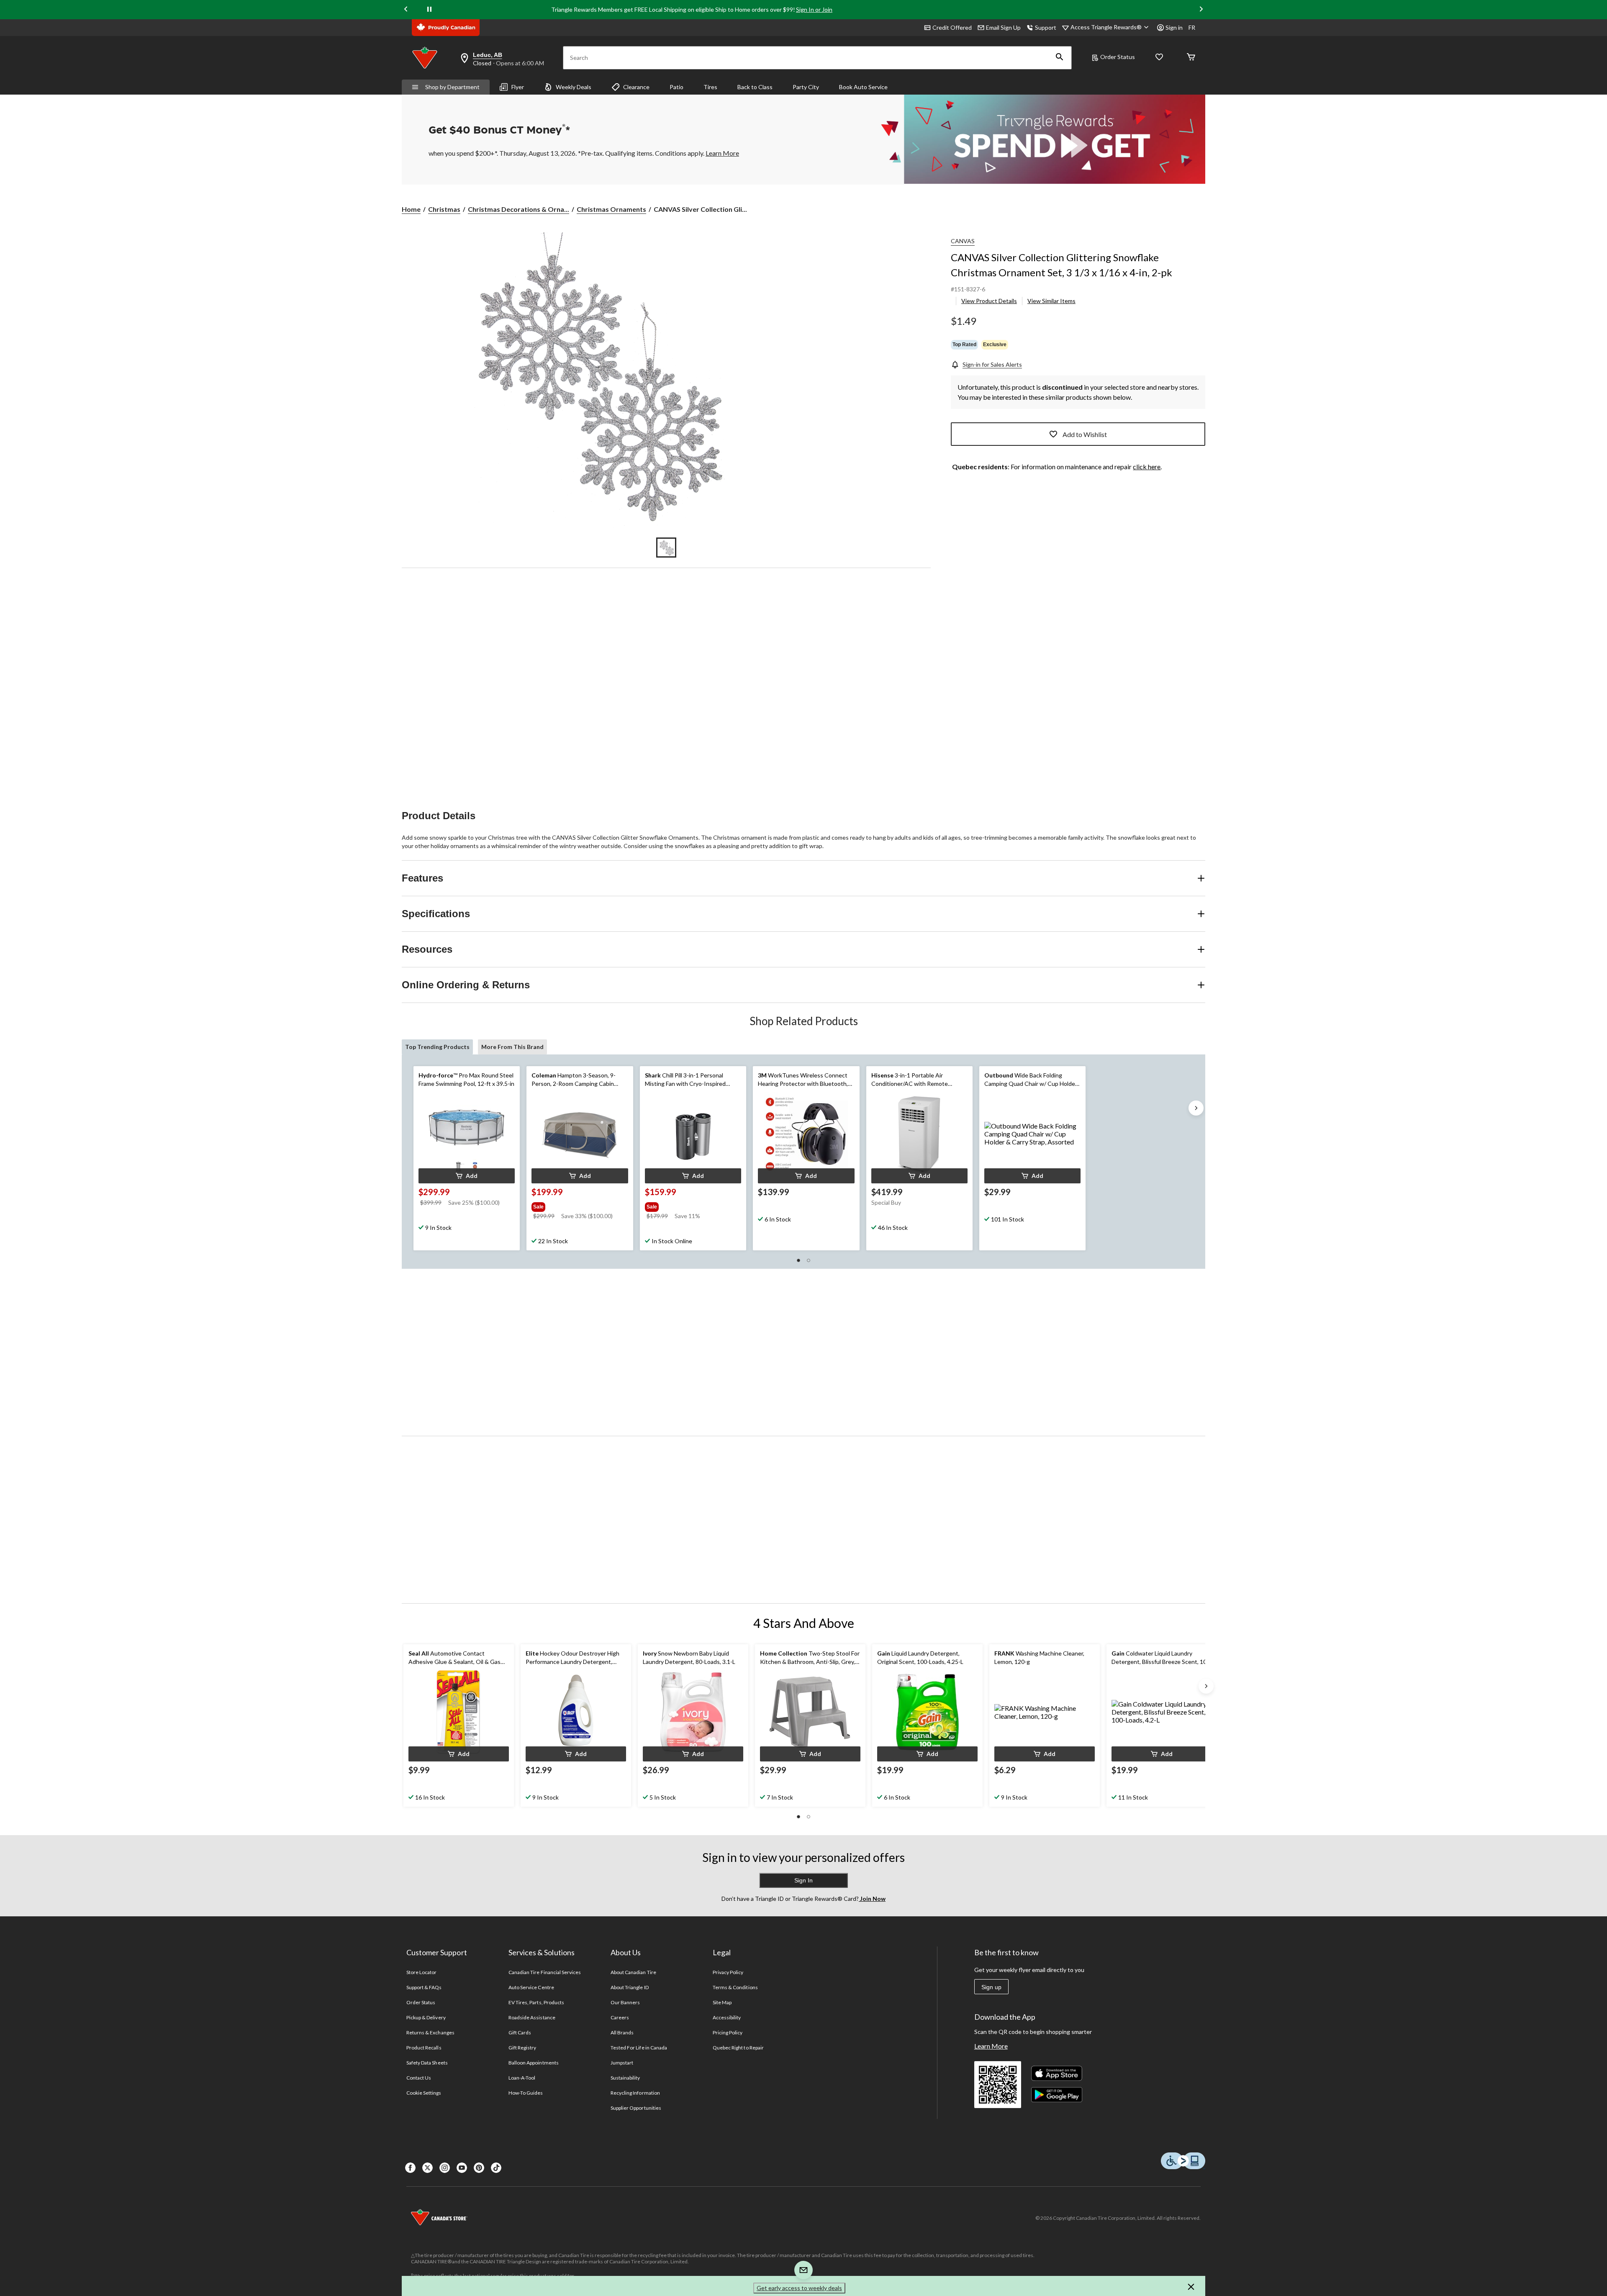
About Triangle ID (630, 1987)
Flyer (518, 87)
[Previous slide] (406, 9)
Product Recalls (424, 2048)
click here (1147, 467)
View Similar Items (1051, 301)
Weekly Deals (574, 87)
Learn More (991, 2046)
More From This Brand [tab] (512, 1047)
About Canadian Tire (633, 1972)
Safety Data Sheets (427, 2063)
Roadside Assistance (532, 2017)
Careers (620, 2017)
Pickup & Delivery (426, 2017)
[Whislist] (1159, 58)
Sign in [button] (1174, 27)
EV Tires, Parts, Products (536, 2002)
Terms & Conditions (735, 1987)
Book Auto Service (863, 87)
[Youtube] (462, 2168)
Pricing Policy (728, 2032)
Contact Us (419, 2078)
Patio (676, 87)
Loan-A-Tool (522, 2078)
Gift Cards (520, 2032)
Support (1046, 27)
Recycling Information (635, 2093)
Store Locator (422, 1972)
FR (1192, 27)
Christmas (444, 209)
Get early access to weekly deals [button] (799, 2288)
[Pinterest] (479, 2168)
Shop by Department (452, 87)
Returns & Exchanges (430, 2032)
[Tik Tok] (496, 2168)
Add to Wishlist (1085, 434)
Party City (806, 87)
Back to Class (755, 87)
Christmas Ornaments (611, 209)
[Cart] (1191, 58)
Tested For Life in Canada (639, 2048)
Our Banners (625, 2002)
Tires (710, 87)
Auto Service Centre (531, 1987)
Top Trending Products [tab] (437, 1047)
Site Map (722, 2002)
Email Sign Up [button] (1003, 27)
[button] (1060, 58)
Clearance (636, 87)
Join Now (872, 1899)
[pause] (429, 10)
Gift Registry (522, 2048)
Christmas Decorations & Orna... (519, 209)
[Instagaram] (445, 2168)
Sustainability (625, 2078)
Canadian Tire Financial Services (545, 1972)
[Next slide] (1201, 9)
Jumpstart (622, 2063)
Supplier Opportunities (636, 2108)
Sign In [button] (803, 1880)
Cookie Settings (424, 2093)
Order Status (1118, 57)
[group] (579, 1205)
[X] (427, 2168)
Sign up (991, 1987)
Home (411, 209)
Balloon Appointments (534, 2063)
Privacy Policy (728, 1972)
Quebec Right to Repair (738, 2048)
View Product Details (989, 301)
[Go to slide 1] (666, 548)
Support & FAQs (424, 1987)
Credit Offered (952, 27)
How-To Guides (526, 2093)
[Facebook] (410, 2168)
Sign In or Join (814, 9)
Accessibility (727, 2017)
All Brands (622, 2032)
